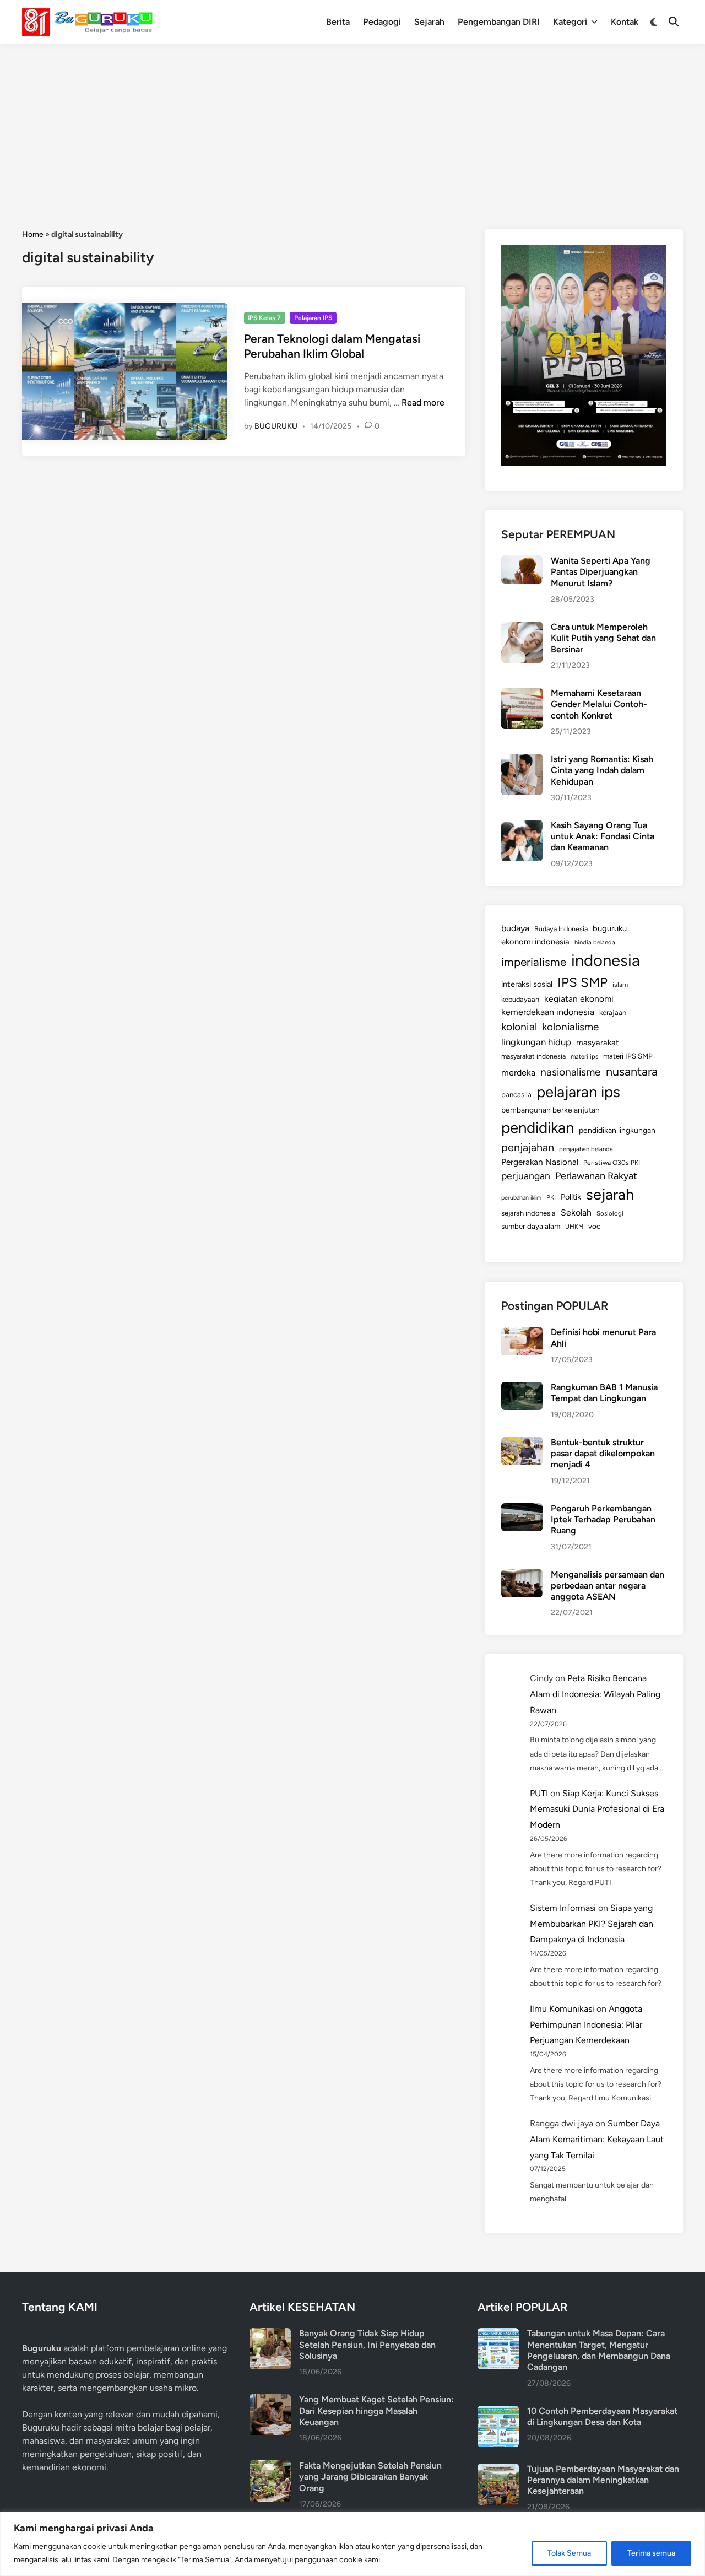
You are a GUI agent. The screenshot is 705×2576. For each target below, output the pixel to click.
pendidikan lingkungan (617, 1130)
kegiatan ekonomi (579, 999)
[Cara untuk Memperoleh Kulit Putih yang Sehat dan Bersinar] (522, 628)
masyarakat (598, 1043)
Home (33, 234)
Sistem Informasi (563, 1908)
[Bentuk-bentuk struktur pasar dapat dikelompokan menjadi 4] (522, 1443)
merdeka (518, 1073)
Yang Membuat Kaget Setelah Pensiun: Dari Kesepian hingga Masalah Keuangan (376, 2411)
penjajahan (528, 1147)
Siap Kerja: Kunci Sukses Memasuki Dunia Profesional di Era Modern (597, 1809)
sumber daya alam (531, 1226)
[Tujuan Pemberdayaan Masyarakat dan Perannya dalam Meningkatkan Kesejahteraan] (498, 2470)
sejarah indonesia (528, 1213)
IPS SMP (582, 982)
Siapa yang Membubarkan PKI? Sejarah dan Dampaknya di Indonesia (592, 1924)
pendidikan (538, 1128)
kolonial (519, 1027)
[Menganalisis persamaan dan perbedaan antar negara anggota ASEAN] (522, 1576)
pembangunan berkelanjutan (551, 1110)
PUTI (539, 1793)
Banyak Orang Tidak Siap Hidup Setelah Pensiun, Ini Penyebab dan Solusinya (367, 2345)
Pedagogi (382, 22)
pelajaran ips (578, 1092)
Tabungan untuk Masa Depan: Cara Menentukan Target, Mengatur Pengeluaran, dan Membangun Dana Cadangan (599, 2350)
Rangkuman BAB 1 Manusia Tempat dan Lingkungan (604, 1393)
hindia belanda (595, 942)
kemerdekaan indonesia (548, 1012)
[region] (352, 2544)
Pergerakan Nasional (540, 1162)
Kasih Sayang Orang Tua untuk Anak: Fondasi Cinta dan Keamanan (603, 836)
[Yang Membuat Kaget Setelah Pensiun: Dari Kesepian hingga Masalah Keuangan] (270, 2401)
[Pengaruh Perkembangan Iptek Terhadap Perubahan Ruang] (522, 1510)
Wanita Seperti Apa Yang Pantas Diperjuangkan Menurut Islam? (601, 572)
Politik (571, 1197)
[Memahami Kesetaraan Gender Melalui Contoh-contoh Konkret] (522, 694)
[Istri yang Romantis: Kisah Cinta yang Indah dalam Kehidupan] (522, 760)
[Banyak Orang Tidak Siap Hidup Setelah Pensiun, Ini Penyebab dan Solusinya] (270, 2334)
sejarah (610, 1194)
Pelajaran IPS (313, 318)
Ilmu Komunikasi (562, 2009)
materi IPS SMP (628, 1056)
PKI (551, 1197)
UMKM (574, 1227)
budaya (515, 928)
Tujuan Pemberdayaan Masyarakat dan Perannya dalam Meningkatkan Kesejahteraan (603, 2480)
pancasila (516, 1094)
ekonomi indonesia (535, 942)
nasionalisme (571, 1072)
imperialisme (534, 962)
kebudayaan (520, 999)
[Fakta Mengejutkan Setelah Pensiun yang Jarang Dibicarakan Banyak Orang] (270, 2467)
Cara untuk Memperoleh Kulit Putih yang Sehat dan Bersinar (603, 638)
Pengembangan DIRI (499, 22)
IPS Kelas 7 (264, 318)
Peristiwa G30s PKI (612, 1163)
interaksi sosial (527, 984)
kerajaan (613, 1012)
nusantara (632, 1071)
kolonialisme (570, 1027)
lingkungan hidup (536, 1042)
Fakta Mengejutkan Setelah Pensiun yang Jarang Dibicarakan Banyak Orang (370, 2477)
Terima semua (651, 2553)
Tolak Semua (569, 2553)
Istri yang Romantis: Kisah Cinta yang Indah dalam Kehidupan (602, 770)
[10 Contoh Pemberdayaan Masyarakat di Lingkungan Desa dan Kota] (498, 2412)
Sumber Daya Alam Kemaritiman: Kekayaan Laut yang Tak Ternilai (597, 2139)
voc (594, 1226)
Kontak (625, 22)
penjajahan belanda (586, 1149)
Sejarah (429, 22)
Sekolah (576, 1213)
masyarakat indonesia (533, 1056)
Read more (423, 403)
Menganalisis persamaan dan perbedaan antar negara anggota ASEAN (608, 1586)
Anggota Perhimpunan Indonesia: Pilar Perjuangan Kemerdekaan (586, 2025)
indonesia (606, 960)
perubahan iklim (521, 1198)
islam (620, 985)
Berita (338, 22)
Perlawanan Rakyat (596, 1176)
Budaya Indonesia (561, 929)
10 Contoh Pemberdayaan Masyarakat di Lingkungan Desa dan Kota (602, 2416)
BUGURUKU (276, 426)
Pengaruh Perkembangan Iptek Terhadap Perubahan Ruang (603, 1520)
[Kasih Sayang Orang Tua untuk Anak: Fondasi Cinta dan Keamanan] (522, 826)
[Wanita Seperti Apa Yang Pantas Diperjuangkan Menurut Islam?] (522, 562)
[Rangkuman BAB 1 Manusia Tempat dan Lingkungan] (522, 1388)
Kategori (570, 22)
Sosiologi (610, 1213)
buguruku (610, 928)
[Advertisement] (352, 127)
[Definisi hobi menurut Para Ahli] (522, 1333)
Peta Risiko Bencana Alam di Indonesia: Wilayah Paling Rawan (595, 1694)
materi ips (584, 1056)
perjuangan (526, 1176)
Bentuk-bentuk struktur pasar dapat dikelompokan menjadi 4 (603, 1454)
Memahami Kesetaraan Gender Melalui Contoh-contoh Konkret (599, 704)
